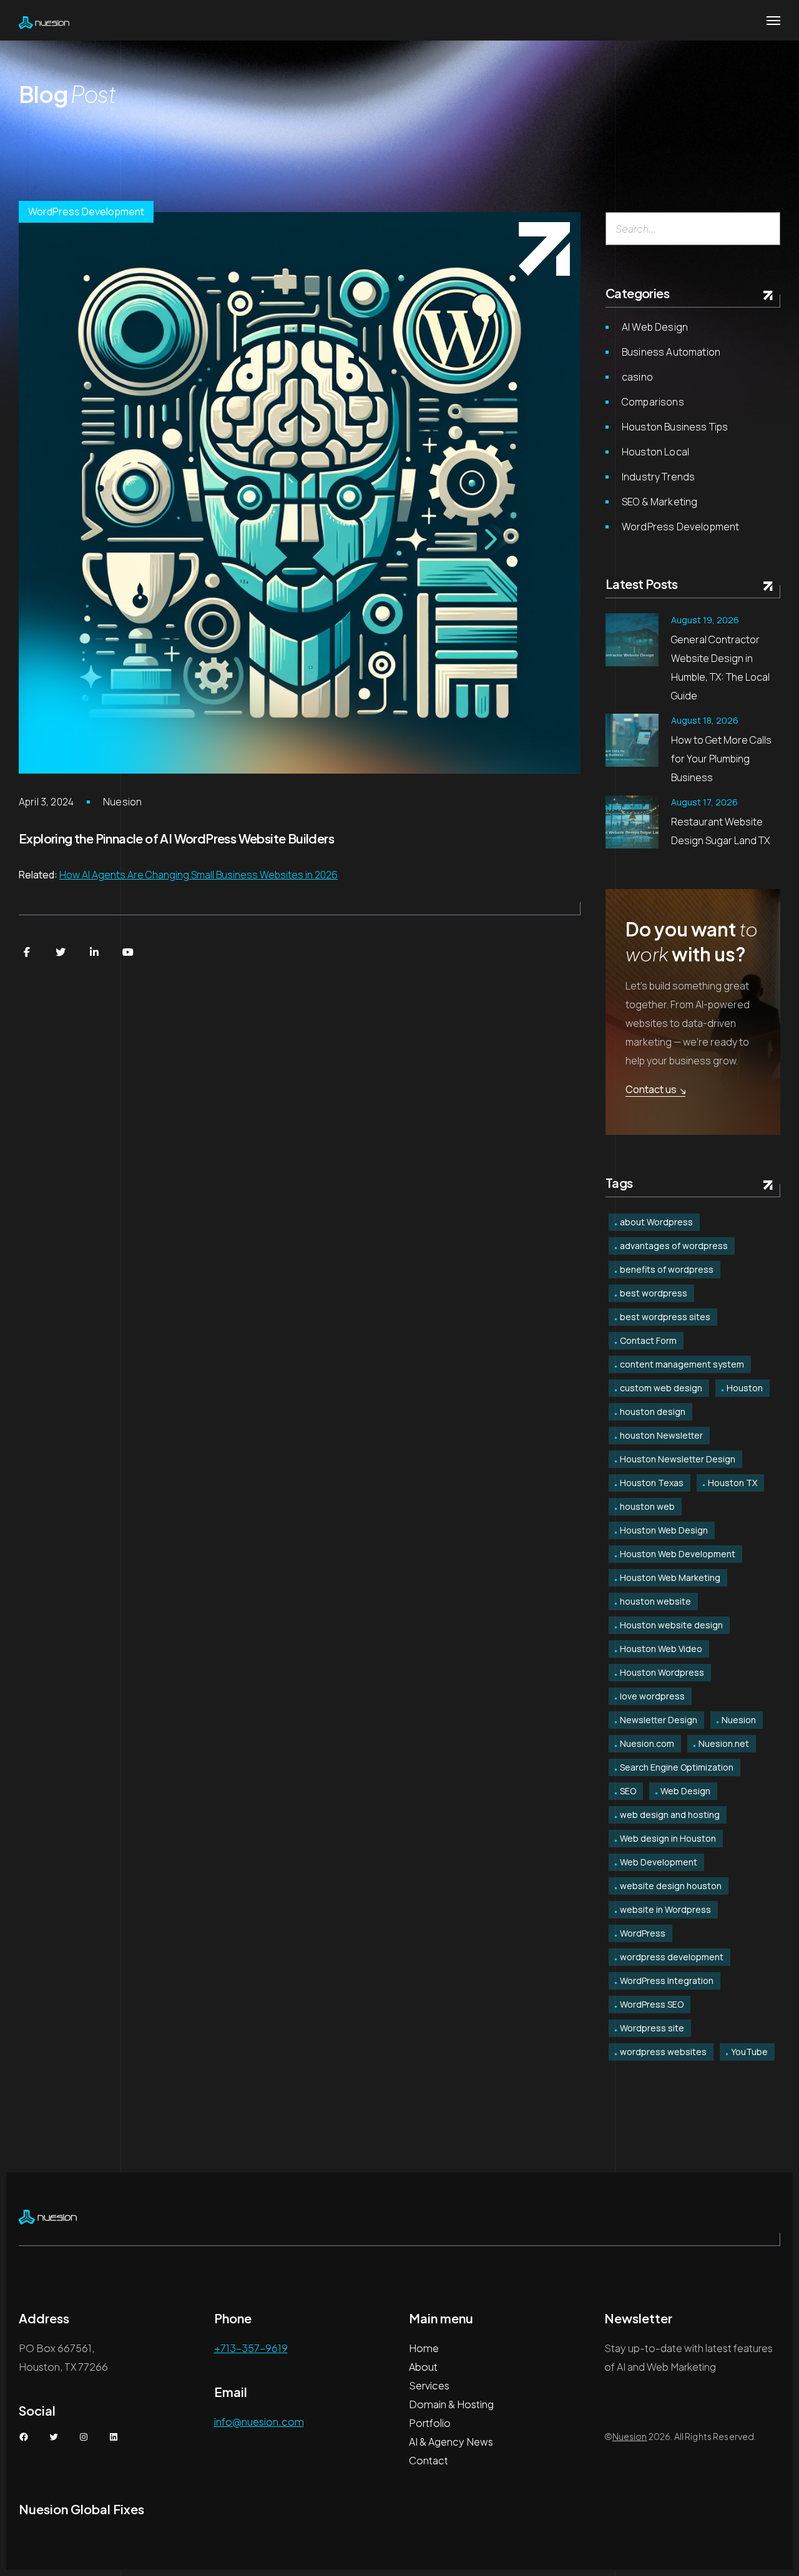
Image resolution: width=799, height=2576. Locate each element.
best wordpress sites (665, 1317)
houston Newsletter (661, 1435)
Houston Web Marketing (670, 1577)
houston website (655, 1601)
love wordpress (652, 1696)
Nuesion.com (647, 1743)
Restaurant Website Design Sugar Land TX (720, 831)
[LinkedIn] (94, 952)
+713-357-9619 (251, 2348)
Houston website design (671, 1625)
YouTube (749, 2052)
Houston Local (655, 452)
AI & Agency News (451, 2442)
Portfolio (430, 2423)
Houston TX (733, 1483)
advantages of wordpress (674, 1246)
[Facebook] (27, 952)
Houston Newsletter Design (678, 1459)
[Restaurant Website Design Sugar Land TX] (632, 822)
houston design (653, 1412)
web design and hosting (670, 1815)
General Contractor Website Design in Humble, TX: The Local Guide (720, 668)
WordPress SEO (652, 2004)
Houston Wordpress (662, 1672)
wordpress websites (663, 2052)
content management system (682, 1364)
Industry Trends (658, 477)
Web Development (659, 1862)
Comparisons (653, 402)
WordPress (643, 1933)
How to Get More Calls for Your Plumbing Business (721, 759)
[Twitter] (61, 952)
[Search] (766, 229)
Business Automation (671, 352)
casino (637, 377)
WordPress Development (86, 211)
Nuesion (122, 802)
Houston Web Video (661, 1649)
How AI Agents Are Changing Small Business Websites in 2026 (199, 875)
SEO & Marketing (659, 502)
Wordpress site (652, 2028)
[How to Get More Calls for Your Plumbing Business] (632, 740)
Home (424, 2348)
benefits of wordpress (667, 1269)
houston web (647, 1506)
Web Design (685, 1791)
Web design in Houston (668, 1838)
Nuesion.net (724, 1743)
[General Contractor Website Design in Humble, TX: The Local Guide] (632, 640)
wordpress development (672, 1957)
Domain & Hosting (451, 2404)
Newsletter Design (659, 1720)
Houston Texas (652, 1483)
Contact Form (648, 1340)
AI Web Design (655, 327)
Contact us (651, 1089)
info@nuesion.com (259, 2422)
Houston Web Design (664, 1530)
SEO (628, 1791)
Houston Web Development (678, 1554)
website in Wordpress (665, 1909)
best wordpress (654, 1293)
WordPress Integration (667, 1981)
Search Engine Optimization (677, 1767)
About (423, 2367)
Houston (745, 1388)
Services (429, 2385)
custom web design (661, 1388)
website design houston (671, 1886)
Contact (429, 2460)
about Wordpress (656, 1222)
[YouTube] (128, 952)
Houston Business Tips (675, 427)
